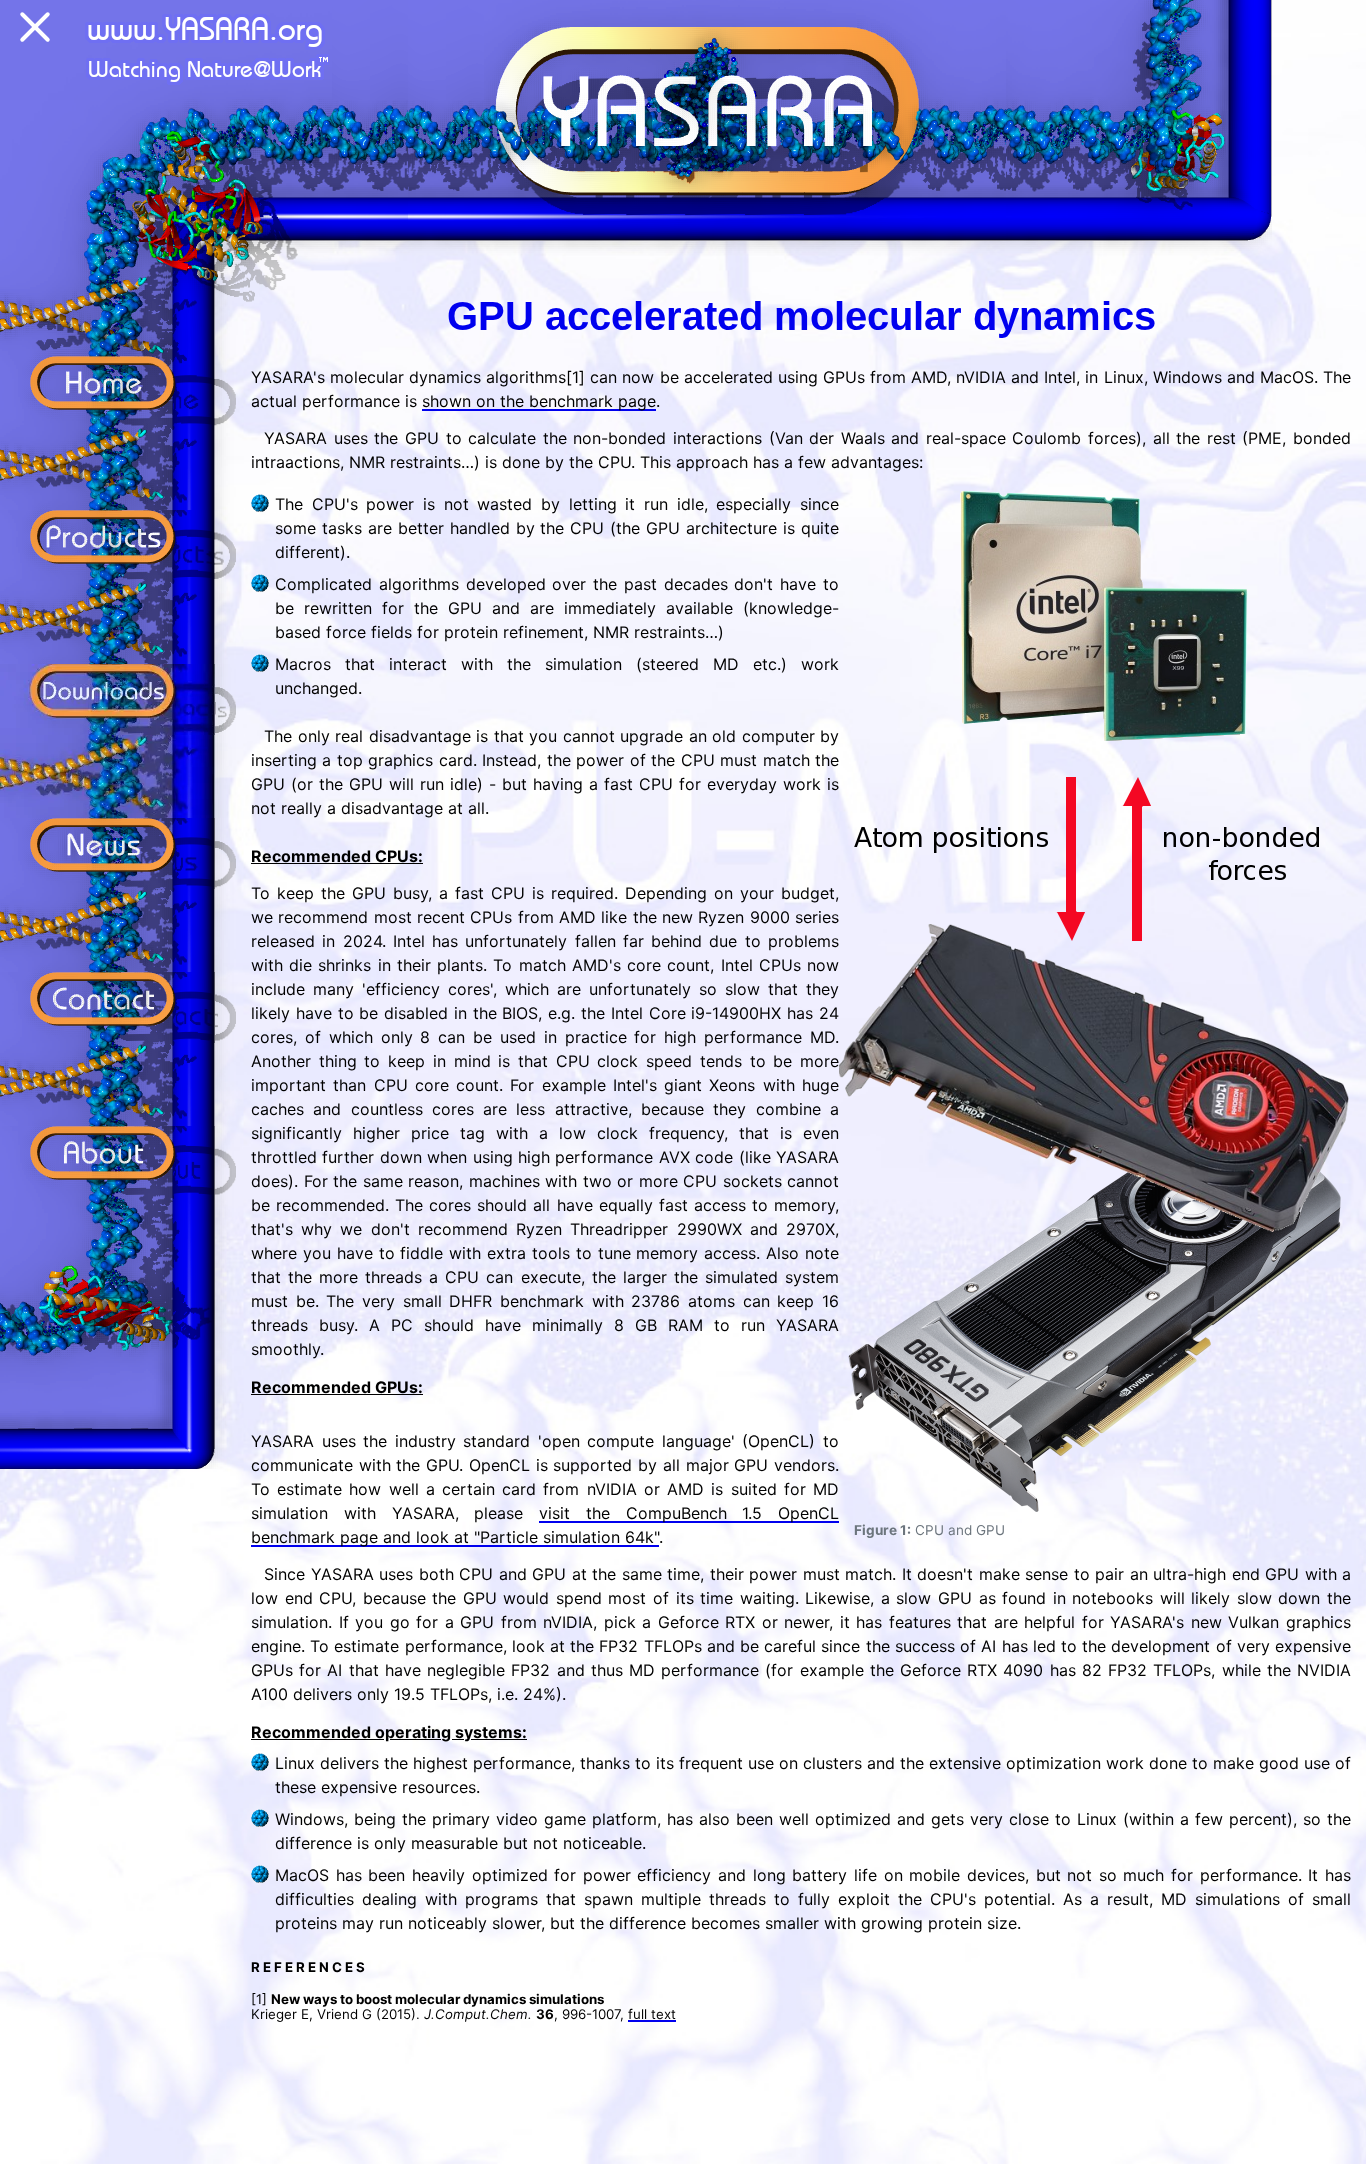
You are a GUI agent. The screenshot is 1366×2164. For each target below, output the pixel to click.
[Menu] (35, 31)
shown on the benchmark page (539, 401)
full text (652, 2014)
